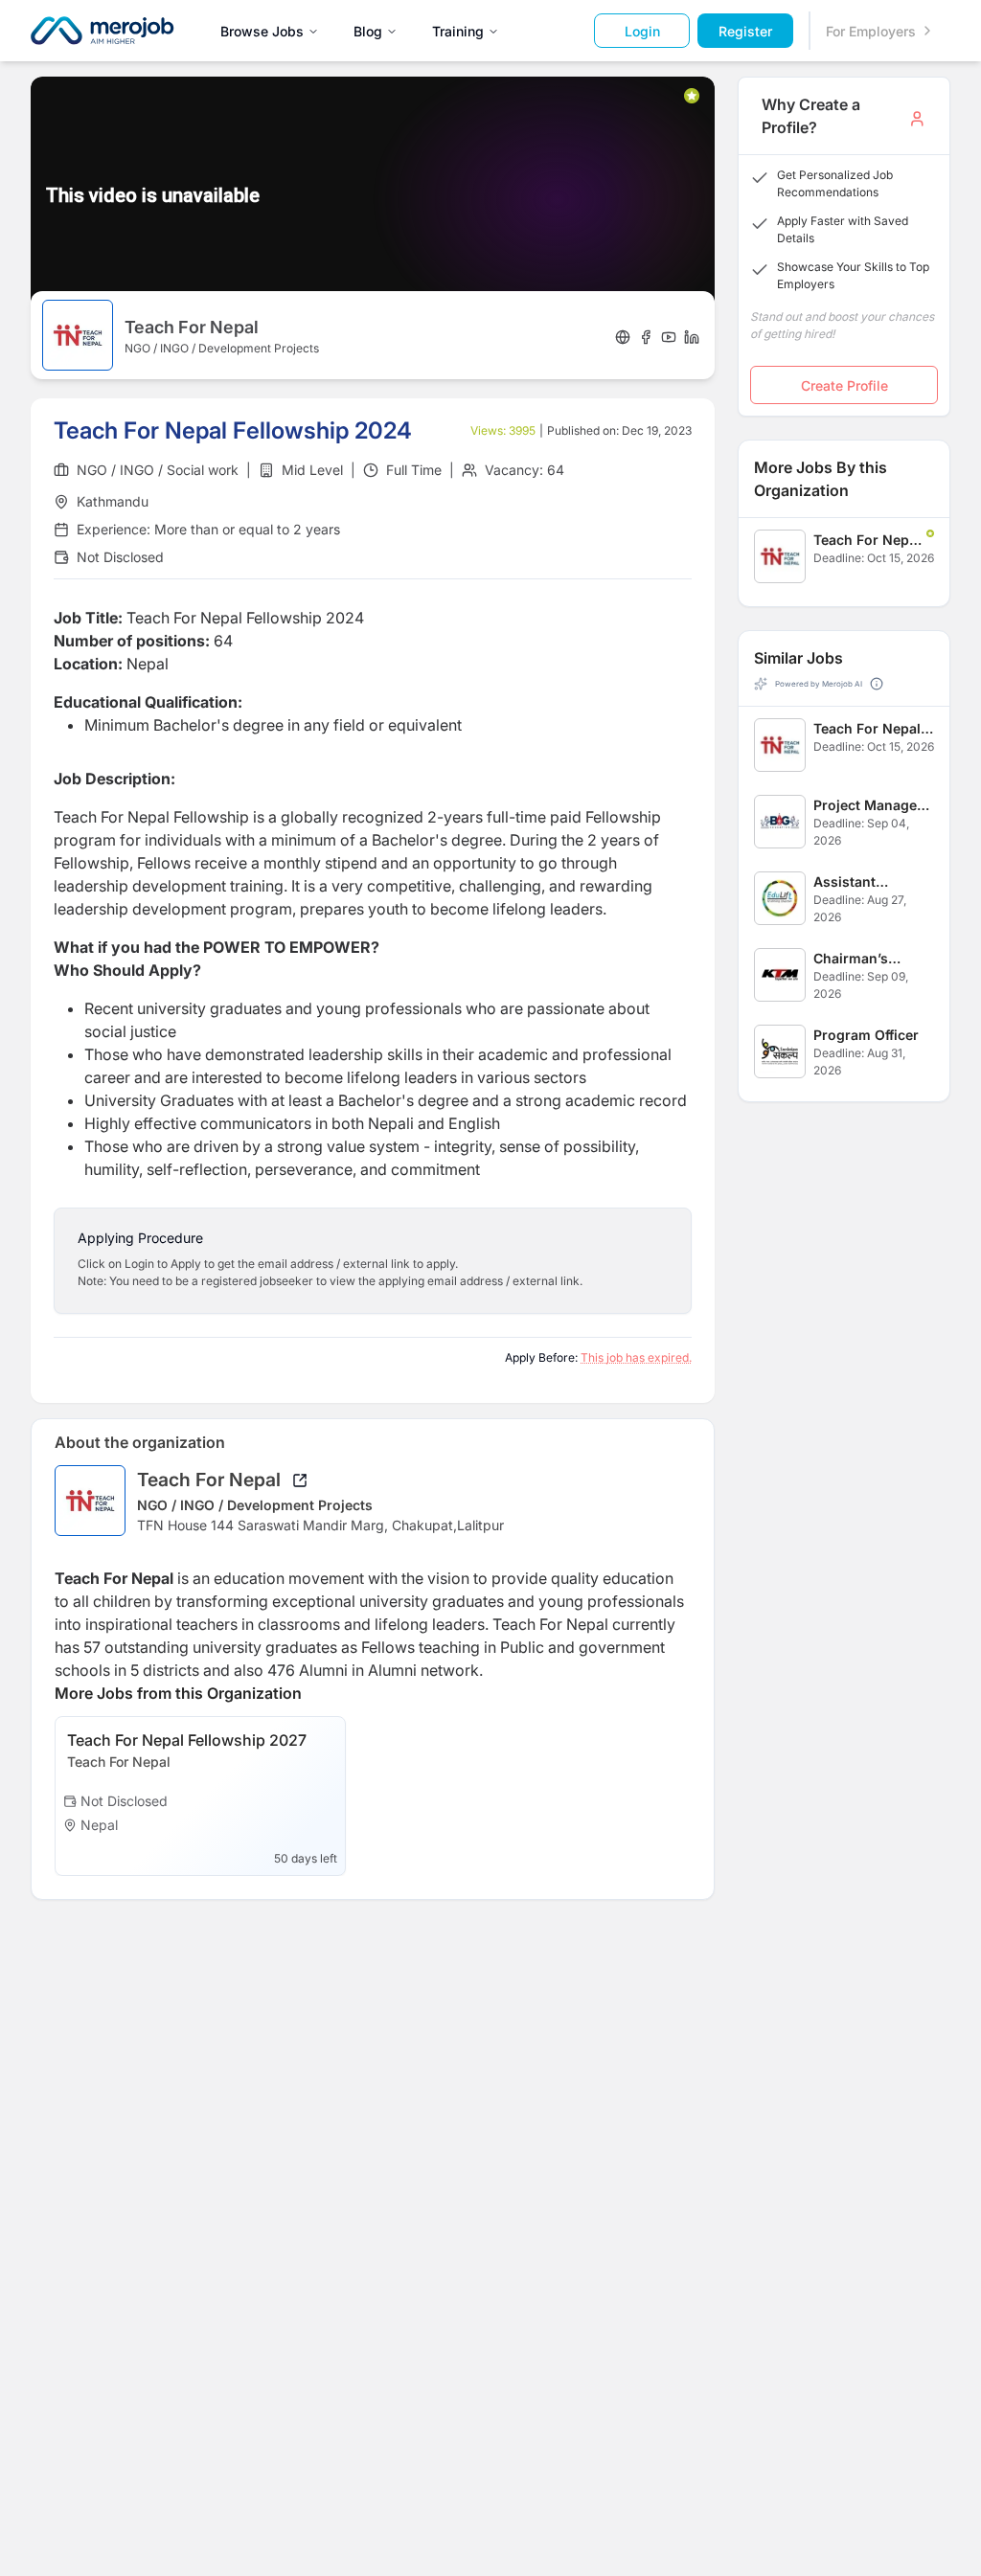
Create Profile (844, 385)
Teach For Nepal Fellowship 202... (867, 541)
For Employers (871, 31)
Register (745, 31)
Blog (368, 31)
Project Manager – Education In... (873, 806)
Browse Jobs (262, 31)
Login (642, 31)
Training (458, 31)
